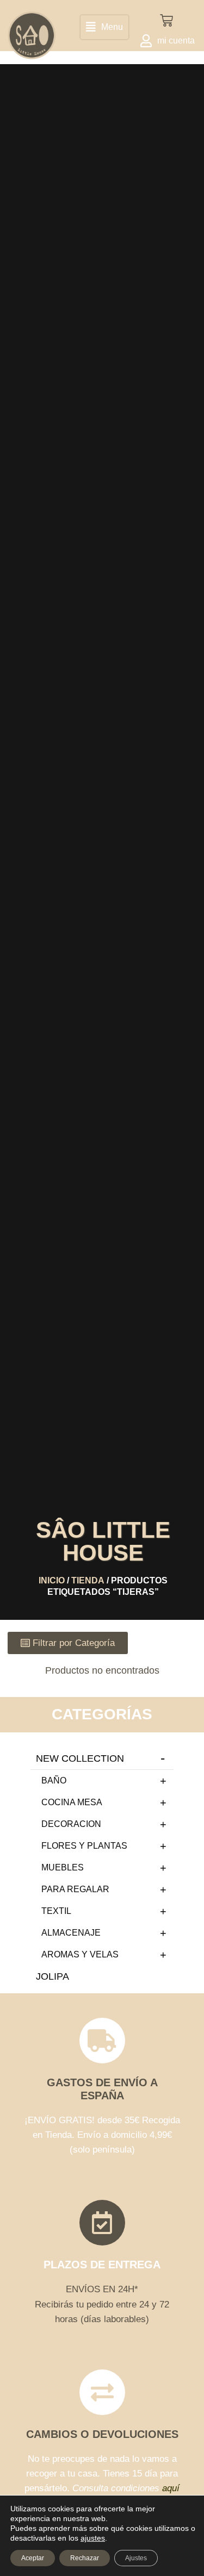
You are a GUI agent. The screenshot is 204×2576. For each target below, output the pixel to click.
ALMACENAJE (71, 1933)
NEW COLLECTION (80, 1758)
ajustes (93, 2538)
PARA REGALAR (75, 1889)
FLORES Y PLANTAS (84, 1846)
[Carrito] (166, 21)
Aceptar (33, 2558)
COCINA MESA (72, 1802)
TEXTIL (56, 1911)
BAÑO (54, 1780)
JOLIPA (52, 1976)
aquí (171, 2488)
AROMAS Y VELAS (80, 1954)
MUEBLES (63, 1867)
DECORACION (71, 1824)
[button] (104, 27)
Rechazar (85, 2558)
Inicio (52, 1580)
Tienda (88, 1580)
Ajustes (136, 2558)
